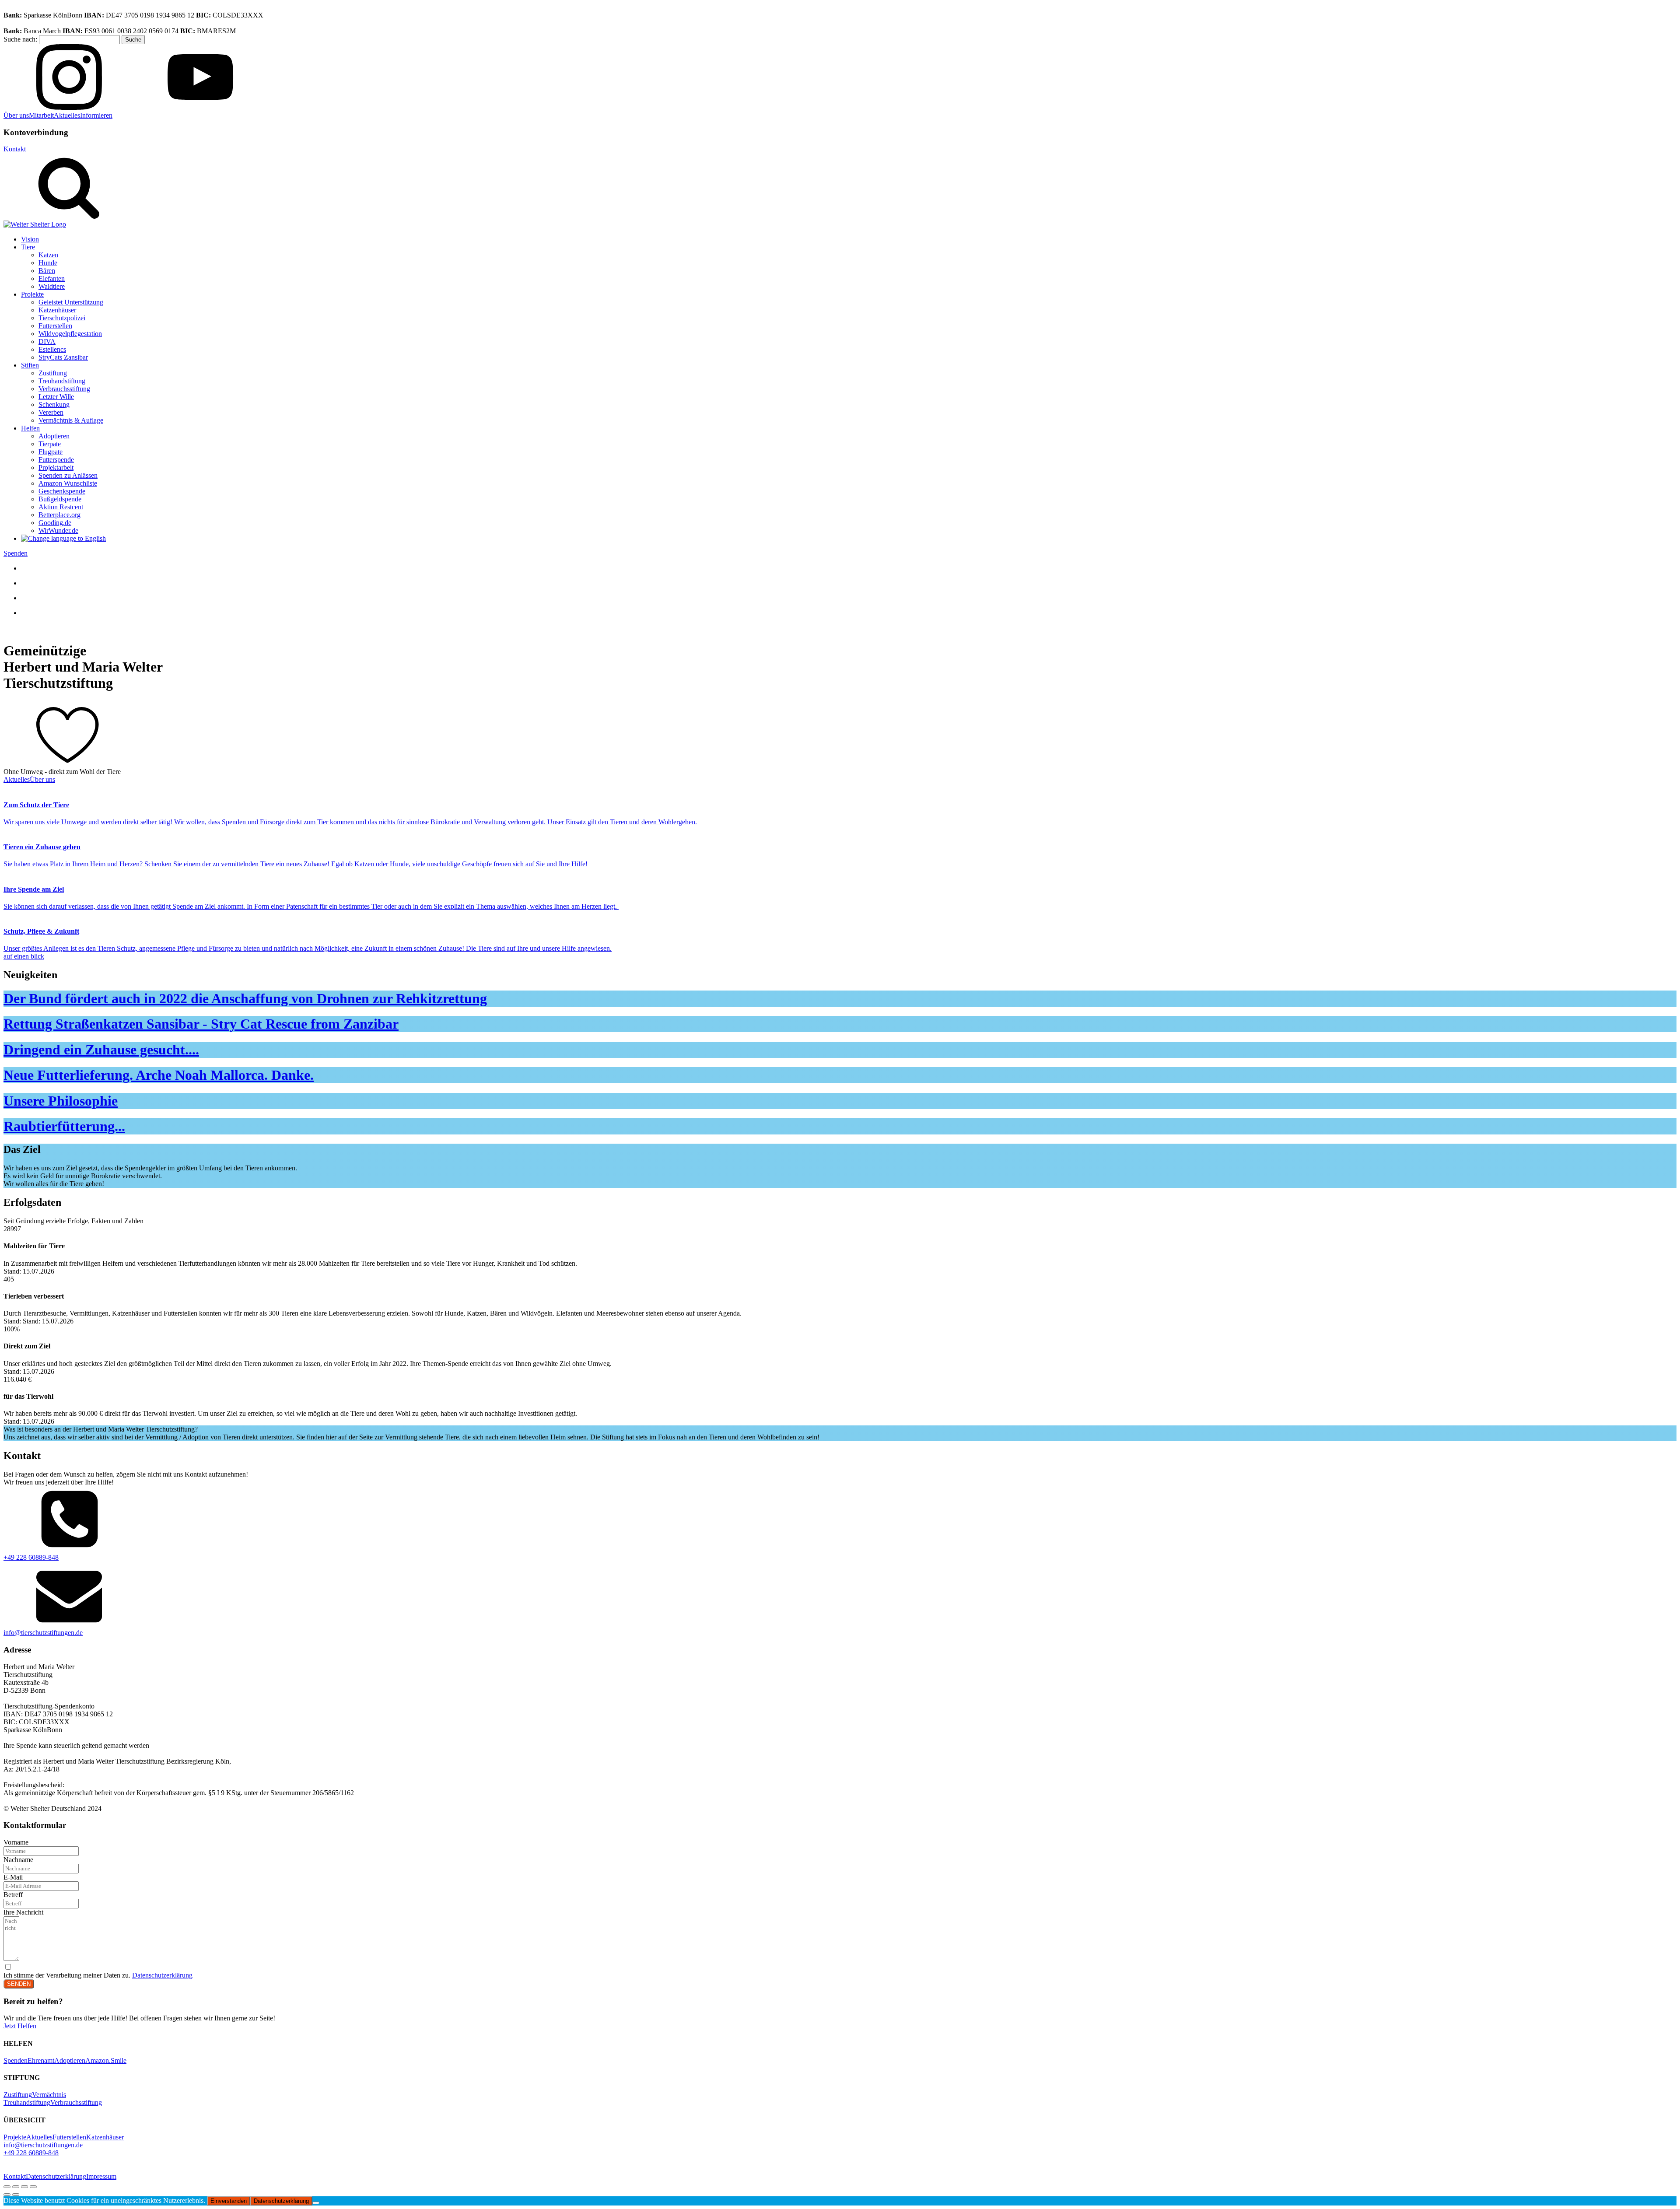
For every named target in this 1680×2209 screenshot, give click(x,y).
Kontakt (15, 149)
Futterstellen (55, 326)
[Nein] (316, 2203)
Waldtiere (52, 286)
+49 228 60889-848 (31, 1557)
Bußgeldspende (60, 499)
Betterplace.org (59, 515)
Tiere (28, 247)
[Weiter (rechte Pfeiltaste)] (16, 2195)
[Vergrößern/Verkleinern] (7, 2187)
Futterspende (56, 460)
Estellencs (52, 349)
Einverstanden (229, 2201)
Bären (47, 271)
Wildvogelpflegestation (70, 334)
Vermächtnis (49, 2095)
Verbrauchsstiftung (64, 389)
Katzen (48, 255)
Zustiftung (53, 373)
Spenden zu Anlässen (68, 475)
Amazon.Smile (106, 2060)
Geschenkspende (62, 491)
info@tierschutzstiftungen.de (43, 1633)
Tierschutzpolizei (62, 318)
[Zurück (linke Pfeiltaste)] (7, 2195)
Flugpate (51, 452)
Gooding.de (55, 523)
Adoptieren (54, 436)
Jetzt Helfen (20, 2026)
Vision (30, 239)
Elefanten (52, 278)
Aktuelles (67, 115)
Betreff (13, 1895)
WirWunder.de (58, 530)
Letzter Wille (56, 397)
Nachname (18, 1860)
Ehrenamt (41, 2060)
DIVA (47, 341)
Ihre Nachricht (23, 1912)
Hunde (48, 263)
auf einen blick (24, 956)
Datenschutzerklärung (162, 1975)
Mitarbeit (41, 115)
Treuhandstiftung (62, 381)
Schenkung (54, 404)
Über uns (16, 115)
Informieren (96, 115)
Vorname (16, 1842)
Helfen (30, 428)
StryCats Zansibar (63, 357)
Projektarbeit (56, 467)
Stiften (30, 365)
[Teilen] (24, 2187)
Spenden (16, 553)
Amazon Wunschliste (68, 483)
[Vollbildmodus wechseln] (16, 2187)
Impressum (101, 2176)
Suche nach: (20, 39)
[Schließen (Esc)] (33, 2187)
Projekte (32, 294)
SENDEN (19, 1984)
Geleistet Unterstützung (71, 302)
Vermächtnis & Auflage (71, 420)
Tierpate (50, 444)
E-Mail (13, 1877)
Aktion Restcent (61, 507)
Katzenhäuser (57, 310)
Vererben (51, 412)
